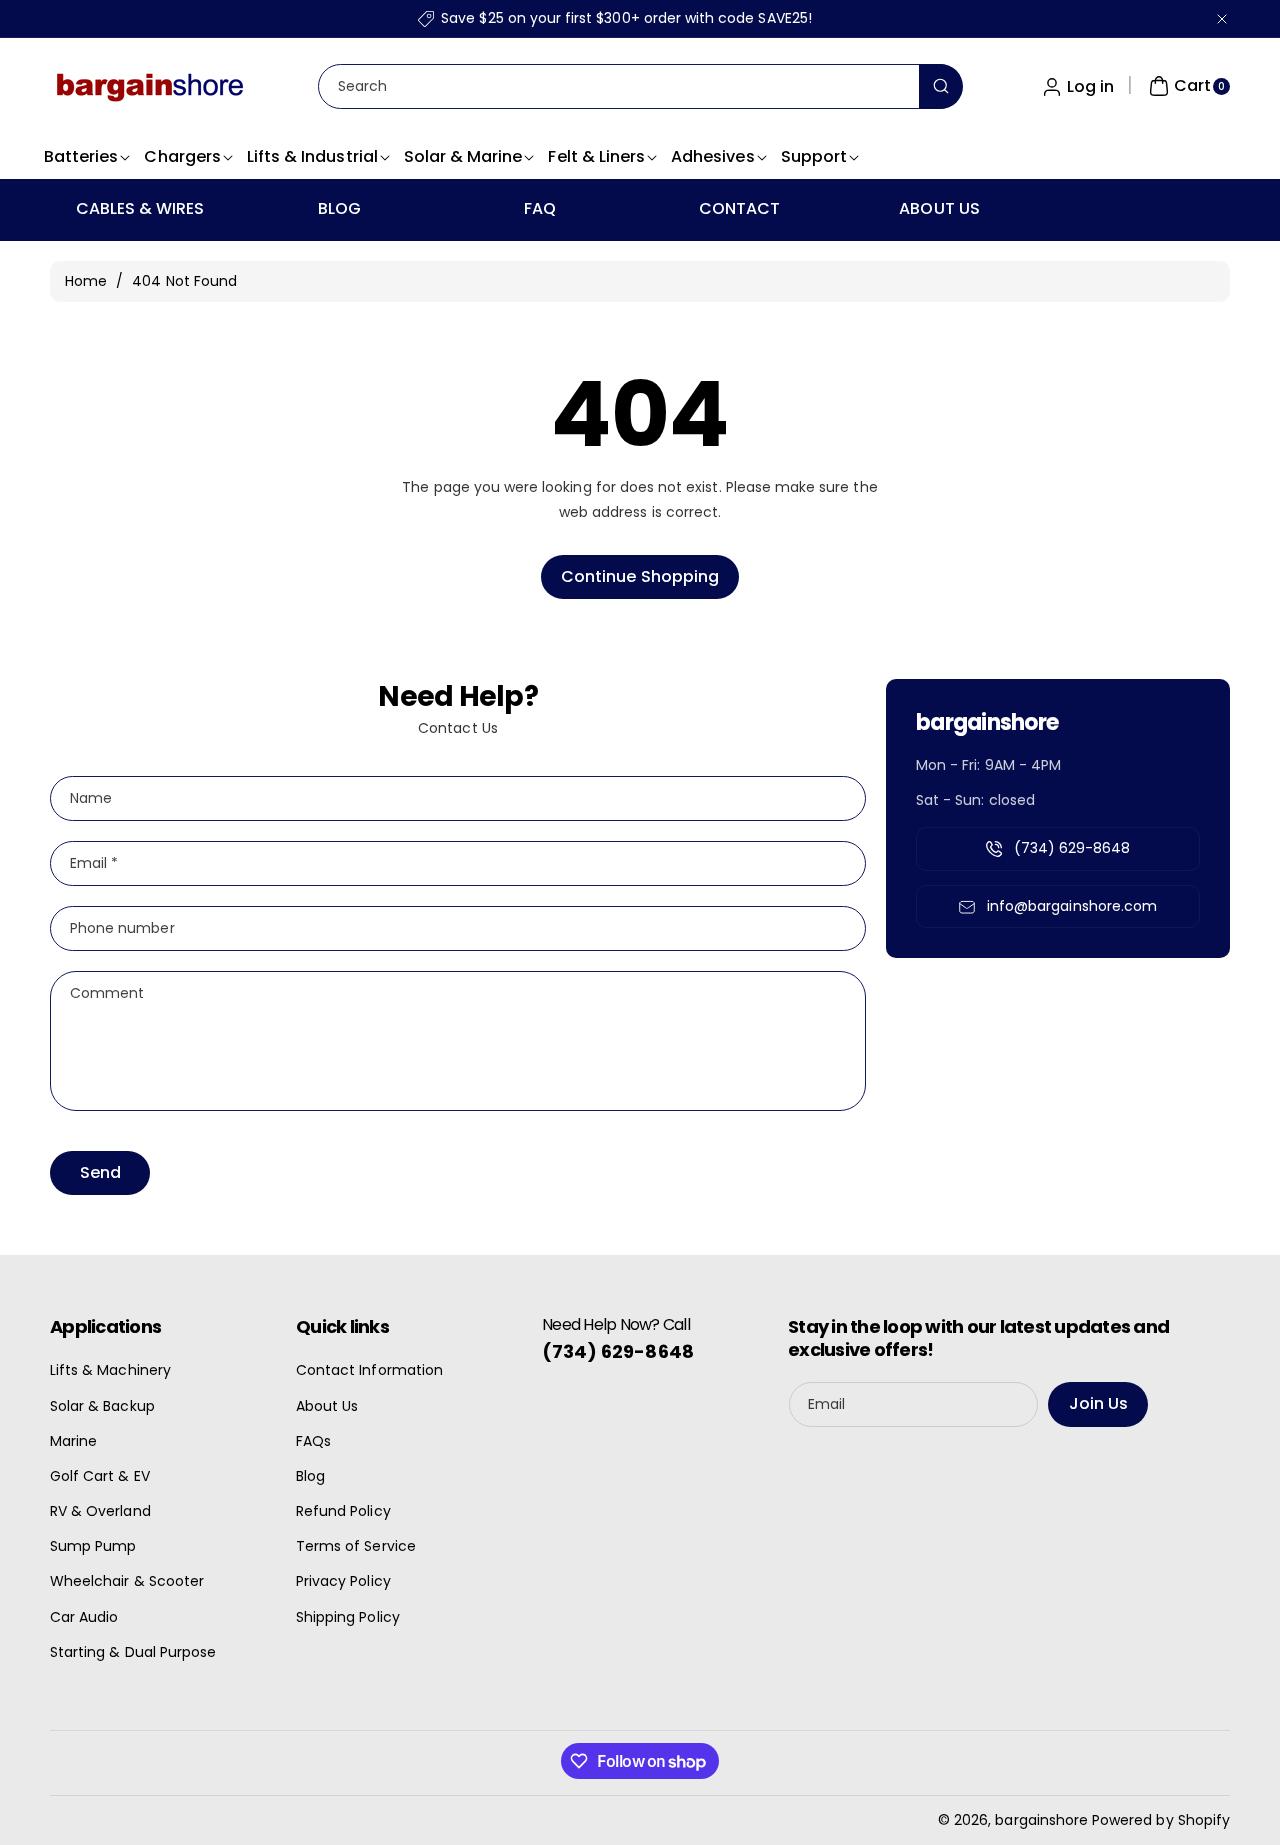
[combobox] (640, 86)
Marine (73, 1441)
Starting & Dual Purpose (133, 1652)
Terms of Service (356, 1546)
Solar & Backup (102, 1406)
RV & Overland (100, 1511)
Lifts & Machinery (110, 1370)
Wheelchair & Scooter (127, 1581)
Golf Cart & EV (100, 1476)
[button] (1187, 86)
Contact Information (369, 1370)
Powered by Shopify (1161, 1820)
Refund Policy (343, 1511)
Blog (310, 1476)
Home (86, 281)
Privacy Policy (343, 1581)
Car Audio (84, 1617)
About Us (327, 1406)
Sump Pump (93, 1546)
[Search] (941, 86)
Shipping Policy (348, 1617)
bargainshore (1041, 1820)
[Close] (1222, 18)
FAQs (313, 1441)
